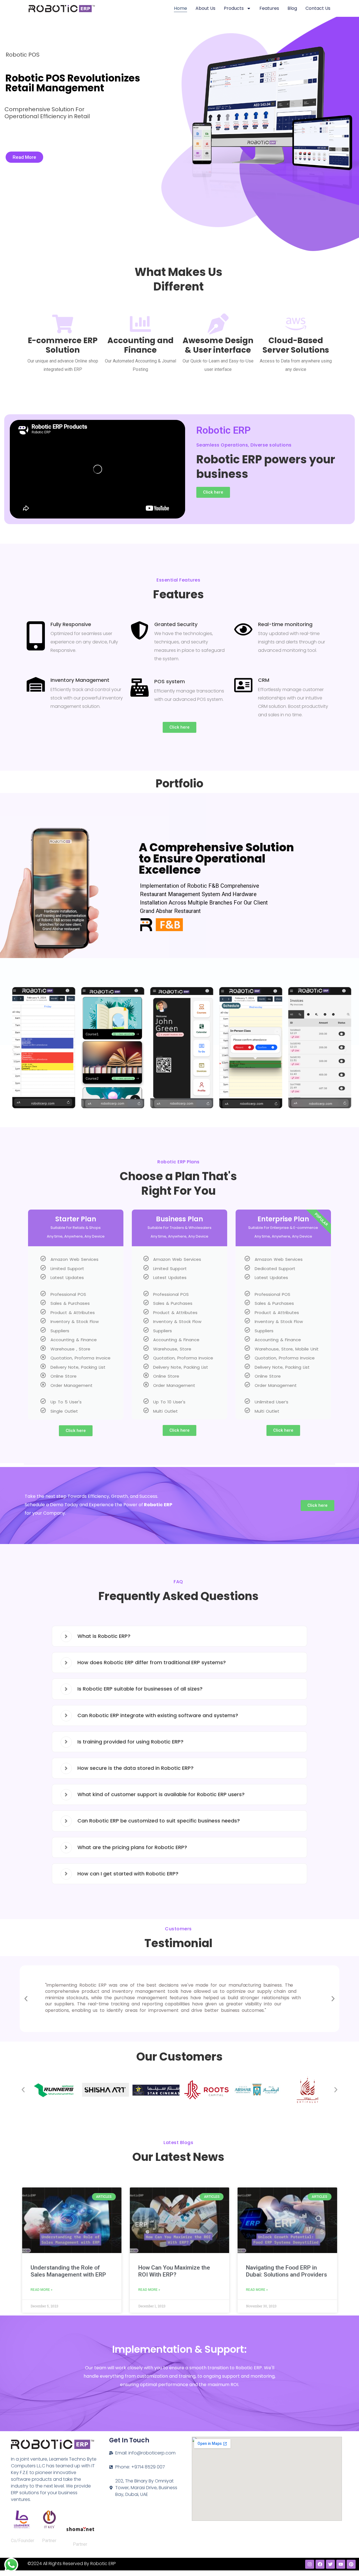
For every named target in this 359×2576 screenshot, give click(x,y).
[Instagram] (310, 2564)
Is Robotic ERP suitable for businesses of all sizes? (140, 1689)
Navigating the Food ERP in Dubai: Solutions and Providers (286, 2271)
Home (180, 8)
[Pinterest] (351, 2564)
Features (269, 8)
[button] (13, 1050)
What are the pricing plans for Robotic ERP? (132, 1847)
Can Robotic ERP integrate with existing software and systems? (158, 1715)
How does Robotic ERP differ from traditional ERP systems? (152, 1662)
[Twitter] (330, 2564)
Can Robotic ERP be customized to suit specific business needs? (159, 1821)
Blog (292, 8)
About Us (205, 8)
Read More (24, 157)
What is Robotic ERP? (104, 1636)
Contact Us (318, 8)
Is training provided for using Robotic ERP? (130, 1742)
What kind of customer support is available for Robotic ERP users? (161, 1794)
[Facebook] (320, 2564)
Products (234, 8)
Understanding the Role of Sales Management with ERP (68, 2271)
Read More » (42, 2290)
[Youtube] (341, 2564)
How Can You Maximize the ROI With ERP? (174, 2271)
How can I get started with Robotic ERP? (128, 1874)
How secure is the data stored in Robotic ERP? (135, 1768)
